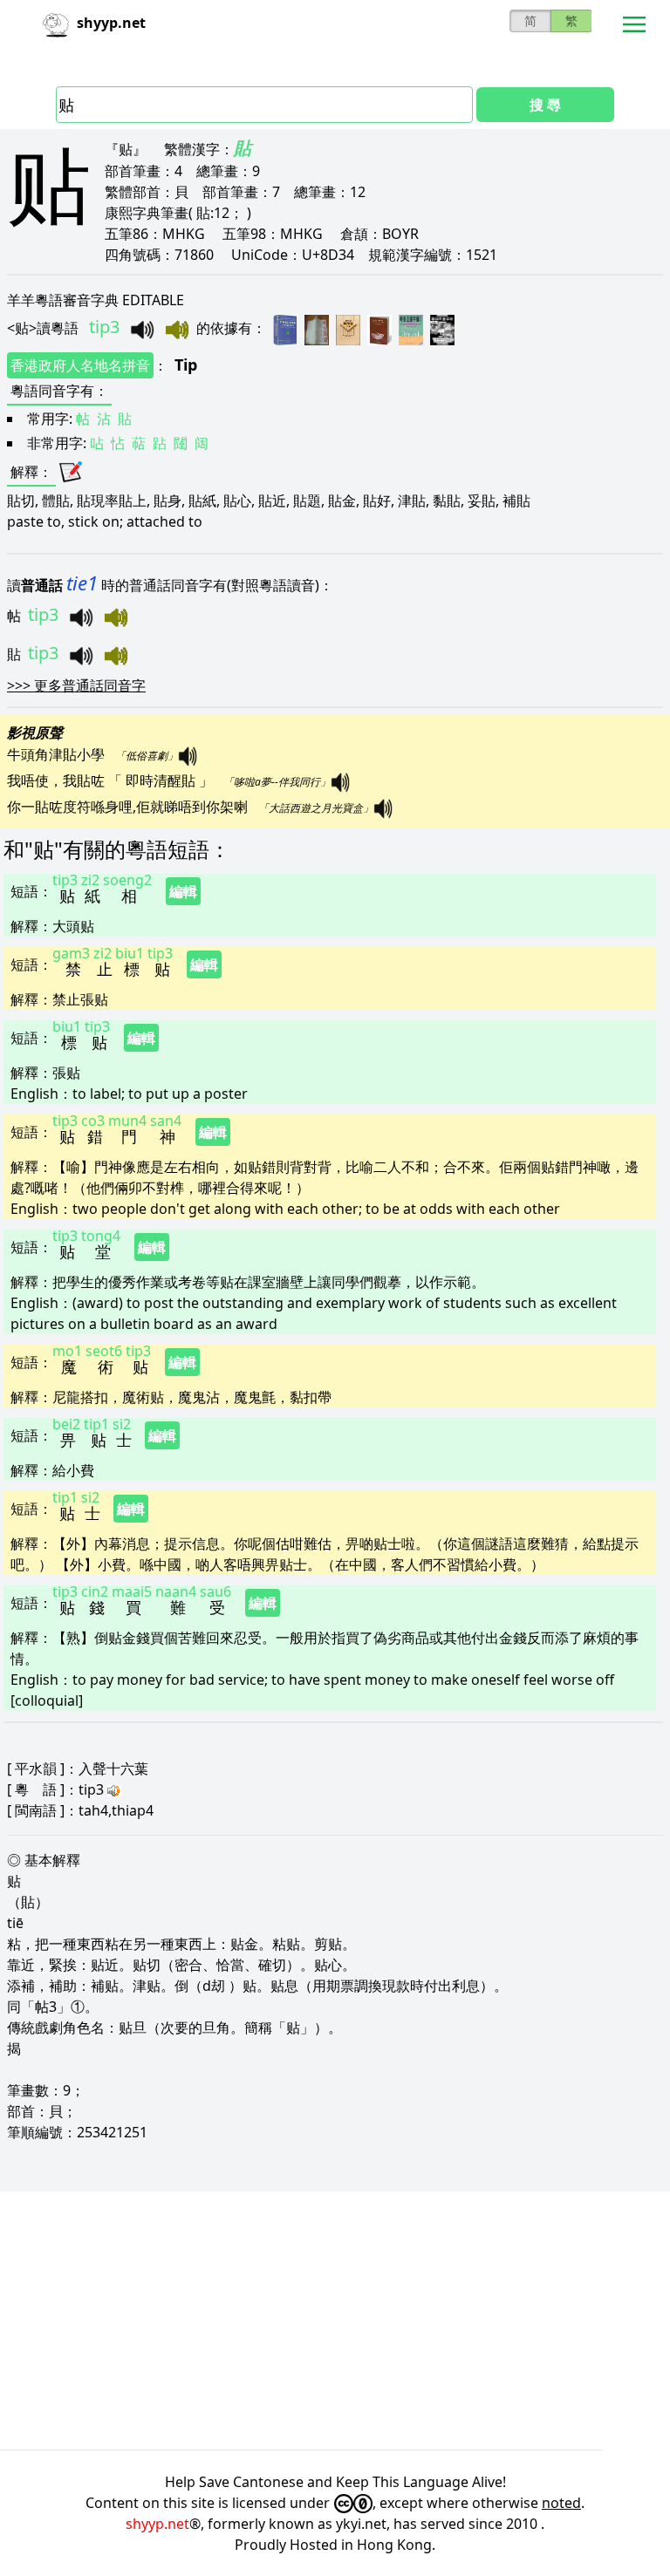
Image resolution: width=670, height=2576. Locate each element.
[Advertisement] (335, 2320)
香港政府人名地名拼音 (80, 365)
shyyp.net (157, 2524)
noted (561, 2503)
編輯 (183, 891)
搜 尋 (545, 105)
